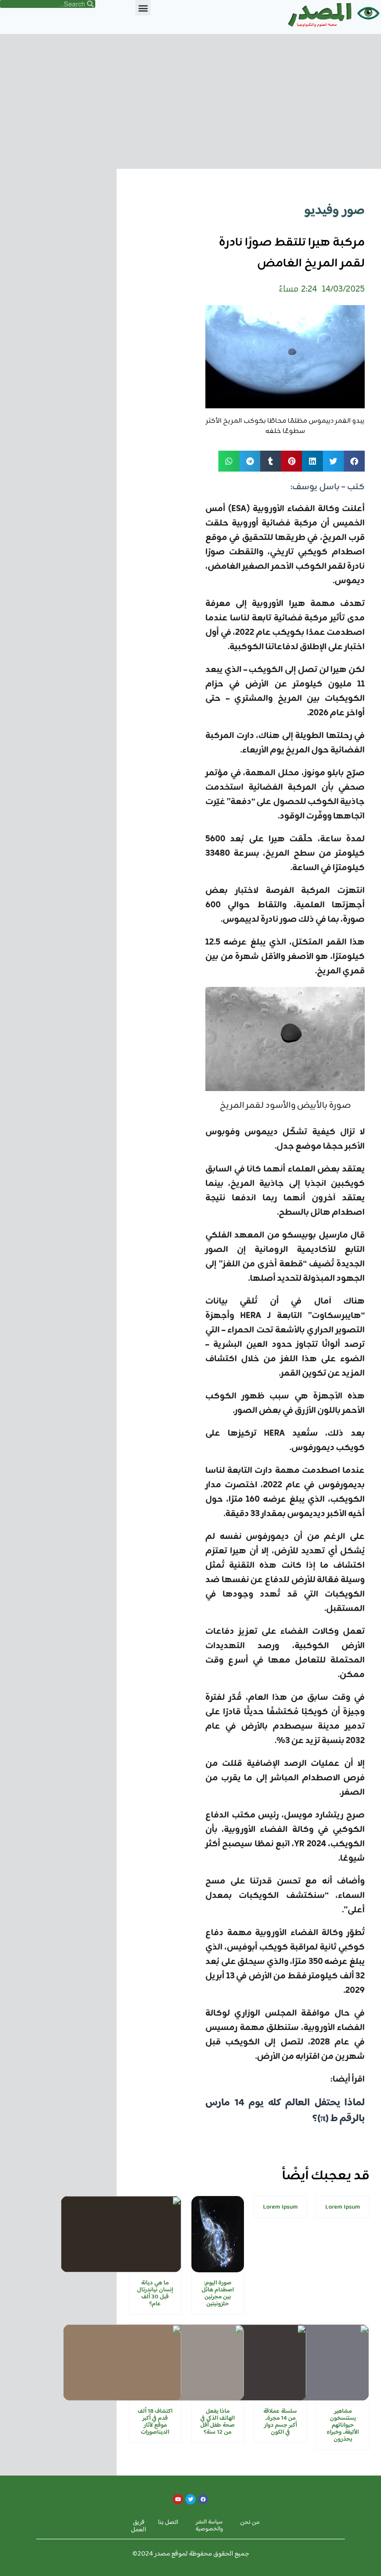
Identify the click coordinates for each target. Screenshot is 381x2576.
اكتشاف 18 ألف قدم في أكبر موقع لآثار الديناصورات (155, 2422)
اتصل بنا (168, 2523)
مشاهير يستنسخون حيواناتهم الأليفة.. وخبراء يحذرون (343, 2425)
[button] (143, 8)
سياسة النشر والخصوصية (209, 2526)
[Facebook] (203, 2499)
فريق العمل (139, 2526)
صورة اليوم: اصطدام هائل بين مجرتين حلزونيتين (218, 2293)
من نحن (250, 2523)
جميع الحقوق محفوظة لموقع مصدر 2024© (191, 2554)
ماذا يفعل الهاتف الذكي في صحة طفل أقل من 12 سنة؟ (217, 2422)
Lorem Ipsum (343, 2207)
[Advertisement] (190, 99)
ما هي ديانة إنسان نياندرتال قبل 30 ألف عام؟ (155, 2293)
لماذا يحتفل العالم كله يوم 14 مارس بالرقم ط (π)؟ (285, 2111)
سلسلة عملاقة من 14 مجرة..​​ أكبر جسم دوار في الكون (280, 2422)
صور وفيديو (335, 211)
